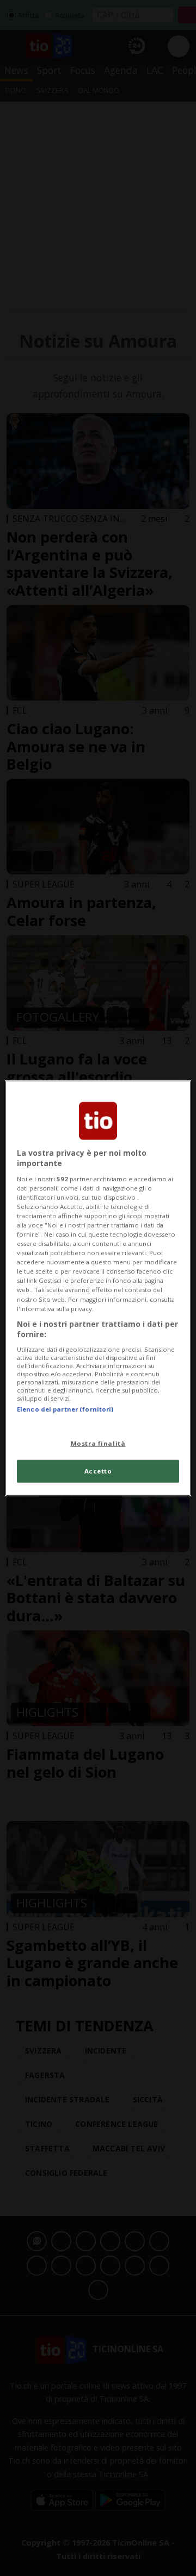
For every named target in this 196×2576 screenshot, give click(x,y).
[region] (98, 1288)
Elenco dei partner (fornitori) (65, 1409)
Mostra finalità (98, 1443)
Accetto (98, 1471)
